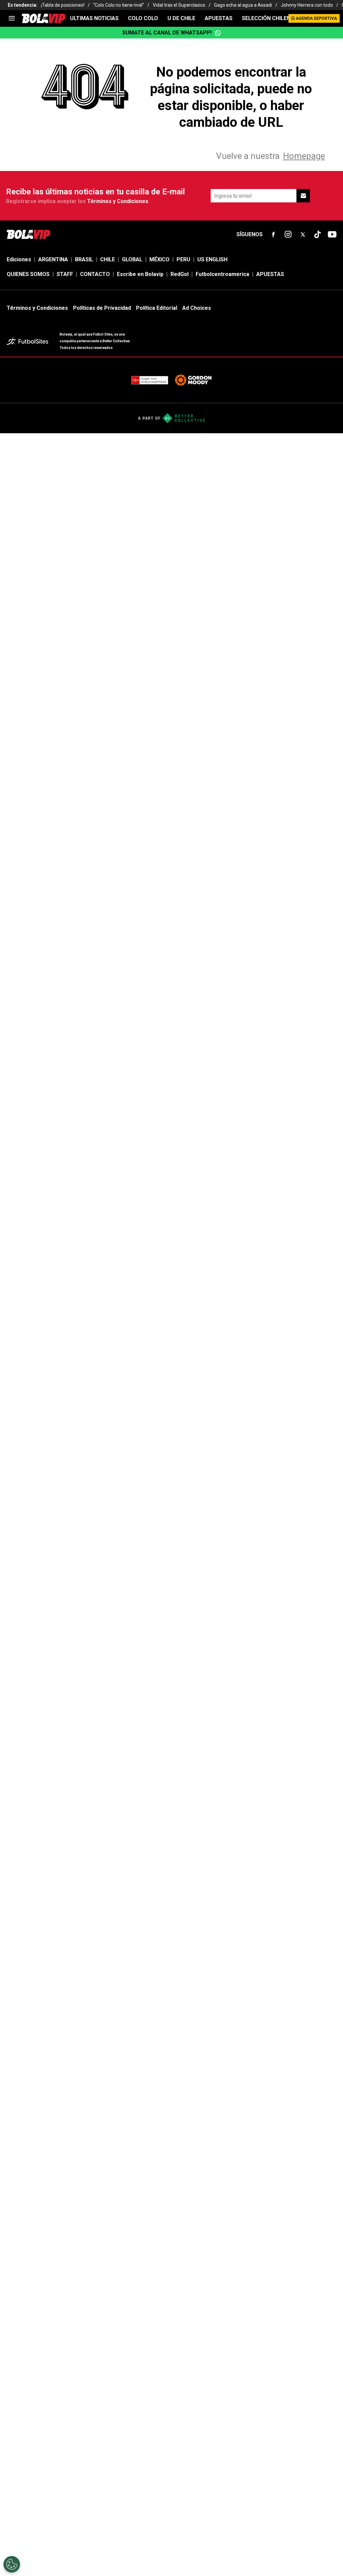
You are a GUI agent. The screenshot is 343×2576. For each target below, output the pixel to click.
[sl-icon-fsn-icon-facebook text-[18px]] (273, 235)
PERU (183, 259)
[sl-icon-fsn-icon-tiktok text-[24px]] (318, 235)
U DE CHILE (181, 18)
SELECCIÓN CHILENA (268, 18)
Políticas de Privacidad (102, 308)
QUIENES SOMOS (28, 274)
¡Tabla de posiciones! (63, 5)
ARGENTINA (53, 259)
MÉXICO (159, 259)
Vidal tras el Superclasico (179, 5)
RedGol (180, 274)
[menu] (12, 18)
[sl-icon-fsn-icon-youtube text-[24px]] (332, 235)
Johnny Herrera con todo (307, 5)
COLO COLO (143, 18)
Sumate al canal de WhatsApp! (167, 33)
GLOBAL (132, 259)
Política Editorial (157, 308)
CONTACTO (95, 274)
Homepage (304, 156)
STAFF (65, 274)
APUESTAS (219, 18)
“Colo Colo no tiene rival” (119, 5)
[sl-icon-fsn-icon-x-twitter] (303, 235)
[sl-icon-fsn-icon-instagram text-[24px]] (288, 235)
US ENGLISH (212, 259)
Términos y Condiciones (118, 201)
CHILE (108, 259)
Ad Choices (197, 308)
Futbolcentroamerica (222, 274)
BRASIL (84, 259)
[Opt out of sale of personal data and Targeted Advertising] (12, 2564)
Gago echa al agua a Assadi (243, 5)
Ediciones (19, 259)
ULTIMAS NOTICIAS (94, 18)
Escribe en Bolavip (140, 274)
